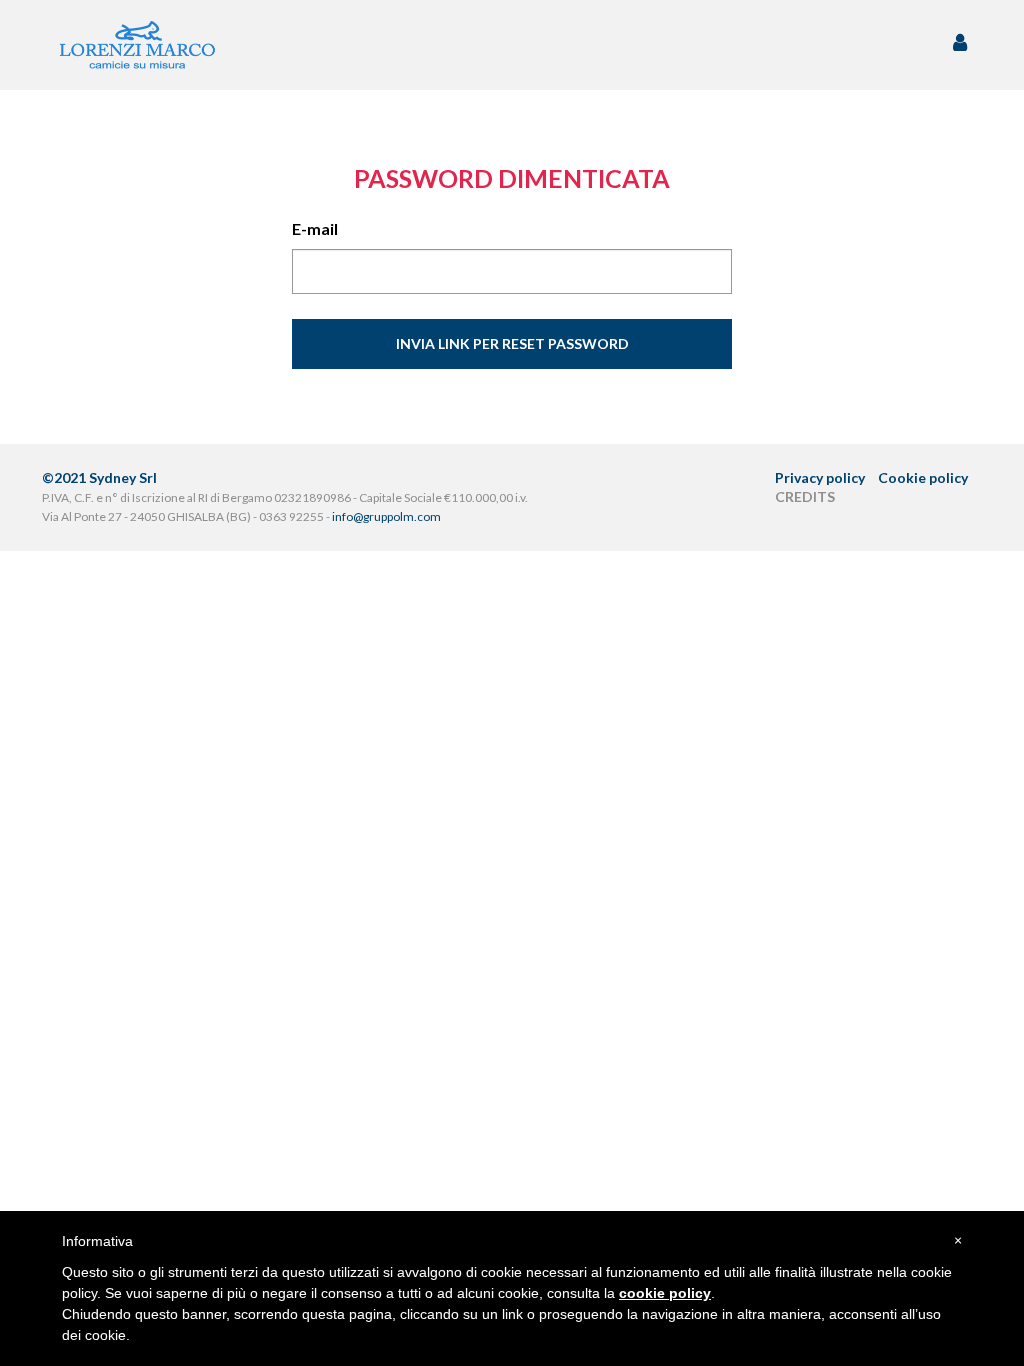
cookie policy (665, 1293)
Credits (805, 496)
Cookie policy (923, 477)
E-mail (315, 228)
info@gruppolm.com (386, 516)
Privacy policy (820, 477)
